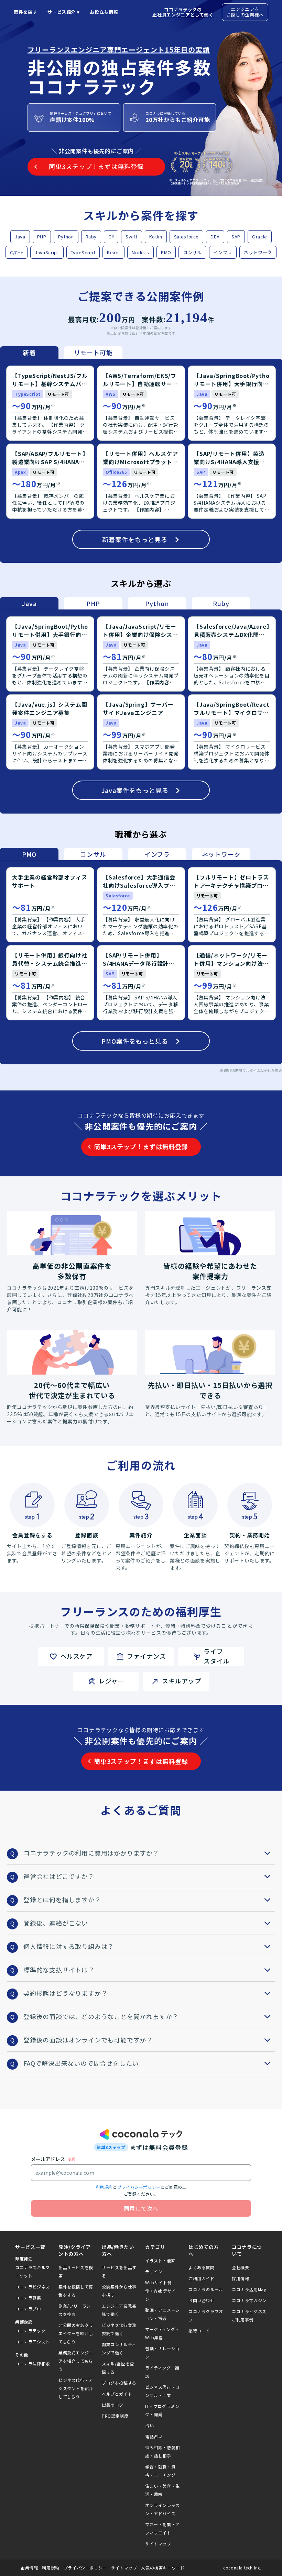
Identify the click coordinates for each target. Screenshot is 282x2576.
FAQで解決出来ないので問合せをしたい (81, 2063)
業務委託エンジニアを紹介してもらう (76, 2361)
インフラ (223, 252)
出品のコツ (113, 2405)
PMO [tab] (29, 854)
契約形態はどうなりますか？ (65, 1993)
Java (20, 237)
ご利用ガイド (202, 2278)
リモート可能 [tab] (93, 352)
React (113, 252)
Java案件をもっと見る (135, 790)
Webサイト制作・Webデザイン (161, 2291)
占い (149, 2425)
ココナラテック (30, 2331)
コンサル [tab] (93, 854)
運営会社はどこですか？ (59, 1876)
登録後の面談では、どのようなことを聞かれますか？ (101, 2016)
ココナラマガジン (249, 2300)
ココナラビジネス (32, 2287)
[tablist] (61, 352)
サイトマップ (158, 2544)
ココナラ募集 (28, 2298)
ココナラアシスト (32, 2342)
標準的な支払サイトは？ (59, 1970)
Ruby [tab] (221, 603)
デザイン (154, 2271)
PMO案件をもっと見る (135, 1041)
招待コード (199, 2331)
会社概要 (240, 2267)
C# (111, 237)
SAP (236, 237)
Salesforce (187, 237)
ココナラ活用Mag (249, 2289)
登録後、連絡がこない (56, 1923)
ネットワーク (258, 252)
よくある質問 (202, 2267)
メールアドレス (48, 2159)
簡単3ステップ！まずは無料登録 (141, 1146)
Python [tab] (157, 603)
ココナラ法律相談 (32, 2364)
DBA (215, 237)
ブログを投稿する (119, 2383)
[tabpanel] (141, 461)
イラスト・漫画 (160, 2260)
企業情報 (29, 2568)
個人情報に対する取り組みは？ (69, 1946)
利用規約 (104, 2187)
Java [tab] (29, 603)
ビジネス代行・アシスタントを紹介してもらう (76, 2388)
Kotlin (156, 237)
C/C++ (17, 252)
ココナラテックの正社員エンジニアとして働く (183, 12)
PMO (166, 252)
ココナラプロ (28, 2309)
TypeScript (83, 252)
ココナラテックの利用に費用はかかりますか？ (91, 1853)
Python (66, 237)
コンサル (192, 252)
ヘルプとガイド (117, 2394)
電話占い (154, 2436)
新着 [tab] (29, 352)
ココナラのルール (206, 2289)
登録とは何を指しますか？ (62, 1900)
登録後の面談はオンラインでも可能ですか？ (88, 2040)
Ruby (91, 237)
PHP (42, 237)
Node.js (140, 252)
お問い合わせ (202, 2300)
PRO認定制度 (115, 2416)
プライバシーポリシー (139, 2187)
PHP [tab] (93, 603)
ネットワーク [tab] (221, 854)
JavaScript (47, 252)
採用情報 (240, 2278)
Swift (131, 237)
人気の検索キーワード (163, 2568)
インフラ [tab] (157, 854)
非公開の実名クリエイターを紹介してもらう (76, 2333)
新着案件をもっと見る (135, 539)
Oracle (260, 237)
